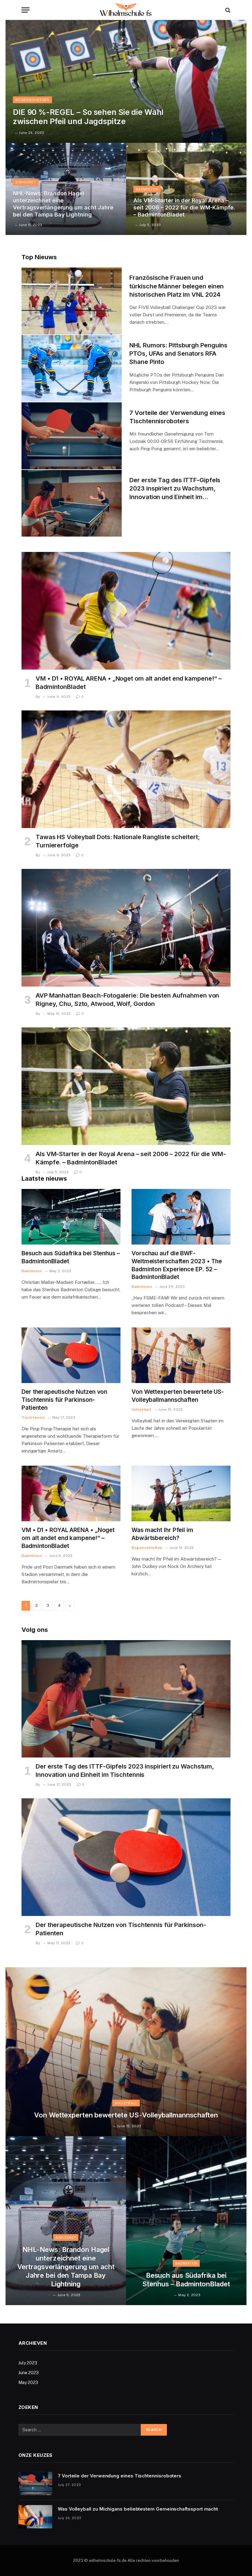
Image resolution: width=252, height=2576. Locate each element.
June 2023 (29, 2373)
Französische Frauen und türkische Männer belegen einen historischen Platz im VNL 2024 (177, 286)
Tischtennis (33, 1417)
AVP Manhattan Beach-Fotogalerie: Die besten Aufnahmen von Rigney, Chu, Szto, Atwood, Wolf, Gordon (127, 1000)
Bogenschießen (32, 100)
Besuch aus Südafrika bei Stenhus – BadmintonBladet (71, 1257)
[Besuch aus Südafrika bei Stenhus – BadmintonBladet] (71, 1217)
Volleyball (142, 1409)
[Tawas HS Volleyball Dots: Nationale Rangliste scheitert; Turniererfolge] (126, 769)
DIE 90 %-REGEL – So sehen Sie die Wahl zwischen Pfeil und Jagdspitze (88, 117)
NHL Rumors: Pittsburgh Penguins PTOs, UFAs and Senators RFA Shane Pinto (178, 354)
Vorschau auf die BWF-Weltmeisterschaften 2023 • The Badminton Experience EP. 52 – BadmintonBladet (177, 1265)
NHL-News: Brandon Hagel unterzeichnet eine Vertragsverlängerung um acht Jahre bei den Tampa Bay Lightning (63, 204)
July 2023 (28, 2363)
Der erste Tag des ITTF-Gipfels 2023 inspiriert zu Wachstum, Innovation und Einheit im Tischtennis (175, 489)
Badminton (147, 189)
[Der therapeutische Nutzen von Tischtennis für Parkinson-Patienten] (71, 1355)
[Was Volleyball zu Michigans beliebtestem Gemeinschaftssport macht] (35, 2517)
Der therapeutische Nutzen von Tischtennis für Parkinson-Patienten (64, 1400)
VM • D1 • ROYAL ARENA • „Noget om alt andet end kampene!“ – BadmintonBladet (129, 683)
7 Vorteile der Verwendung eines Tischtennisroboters (177, 417)
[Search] (227, 10)
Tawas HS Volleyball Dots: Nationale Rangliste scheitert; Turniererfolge (118, 841)
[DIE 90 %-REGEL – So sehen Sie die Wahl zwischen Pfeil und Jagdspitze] (126, 81)
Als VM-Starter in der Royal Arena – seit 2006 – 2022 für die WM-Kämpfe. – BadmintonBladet (184, 207)
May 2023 (28, 2383)
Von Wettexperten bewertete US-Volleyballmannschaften (178, 1396)
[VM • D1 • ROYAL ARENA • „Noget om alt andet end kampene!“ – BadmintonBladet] (126, 611)
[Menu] (26, 10)
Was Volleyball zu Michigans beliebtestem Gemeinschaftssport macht (138, 2509)
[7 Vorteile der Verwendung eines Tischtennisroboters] (72, 436)
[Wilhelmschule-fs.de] (126, 10)
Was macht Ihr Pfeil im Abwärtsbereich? (162, 1534)
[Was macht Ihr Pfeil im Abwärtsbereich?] (181, 1493)
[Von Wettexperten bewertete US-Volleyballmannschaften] (181, 1355)
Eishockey (26, 182)
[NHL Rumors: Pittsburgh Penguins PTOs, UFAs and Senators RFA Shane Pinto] (72, 369)
